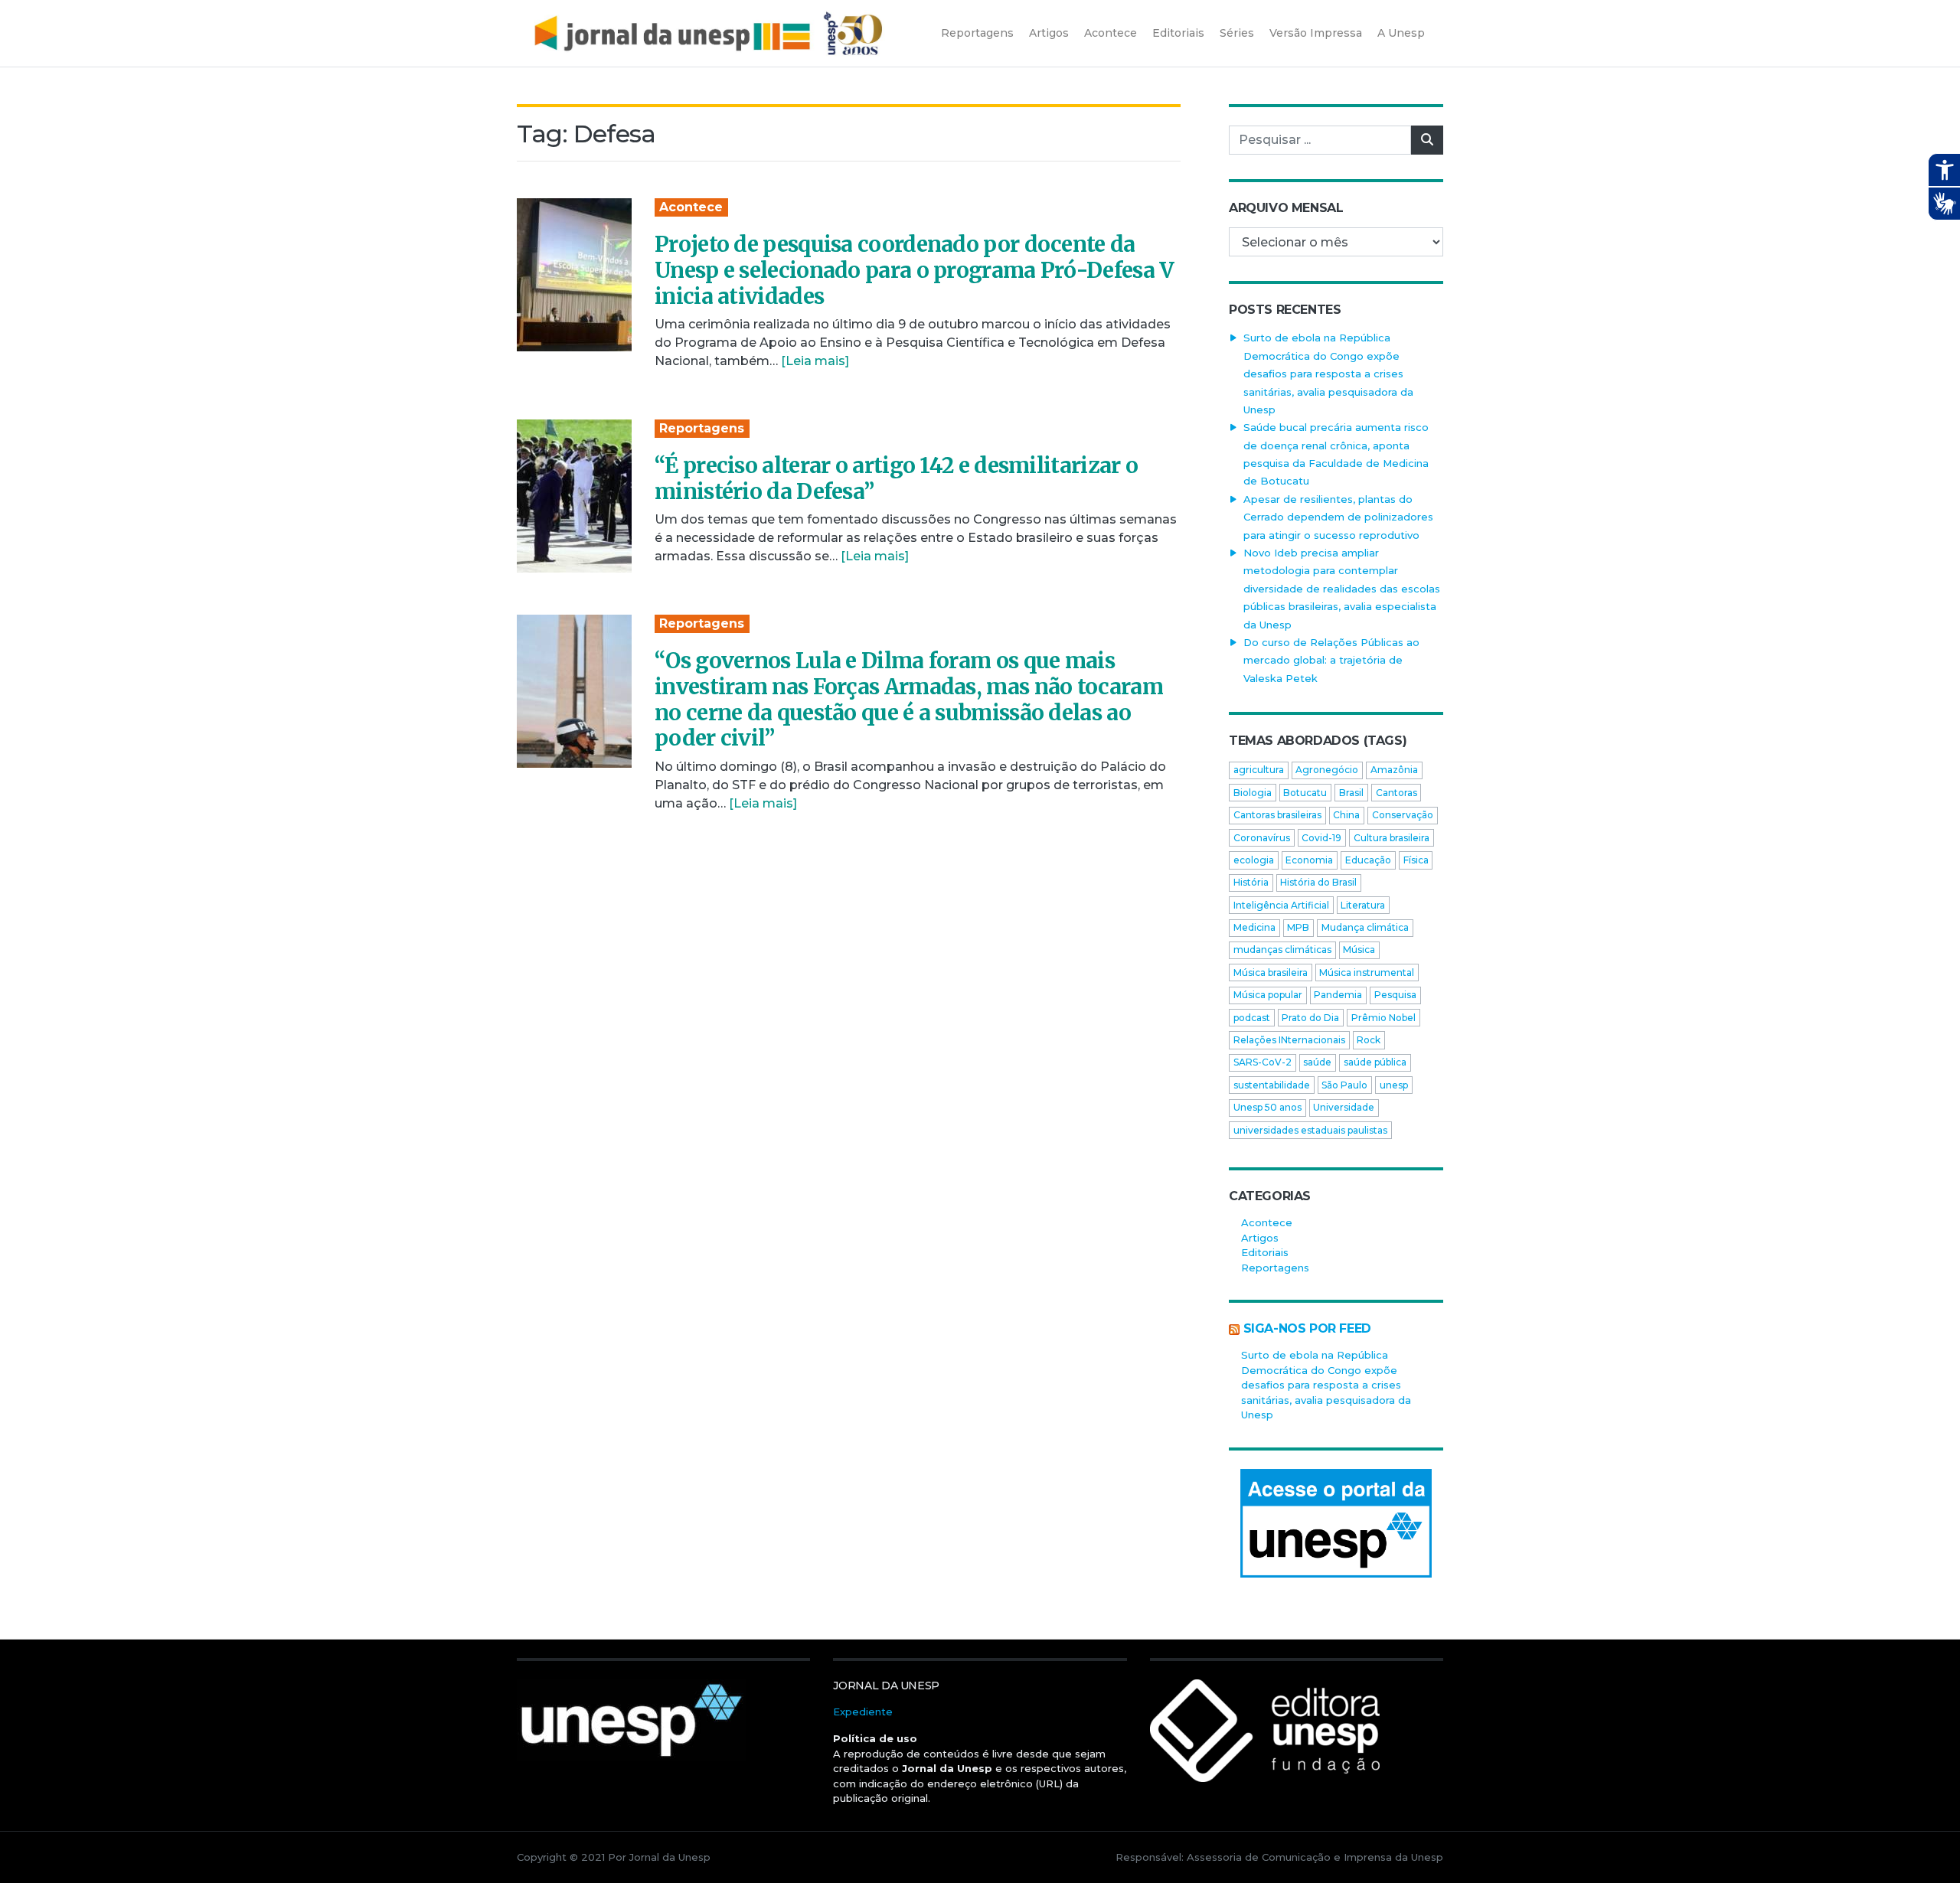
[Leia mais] (815, 361)
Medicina (1254, 927)
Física (1416, 860)
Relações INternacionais (1289, 1040)
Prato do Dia (1310, 1018)
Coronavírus (1262, 838)
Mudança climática (1365, 927)
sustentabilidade (1272, 1085)
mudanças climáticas (1282, 950)
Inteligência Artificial (1281, 905)
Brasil (1351, 793)
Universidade (1344, 1107)
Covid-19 (1321, 838)
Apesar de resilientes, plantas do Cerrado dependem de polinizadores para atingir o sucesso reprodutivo (1338, 517)
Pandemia (1338, 995)
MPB (1298, 927)
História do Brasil (1318, 882)
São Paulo (1344, 1085)
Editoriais (1265, 1252)
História (1251, 882)
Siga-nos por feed (1307, 1328)
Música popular (1268, 995)
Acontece (691, 207)
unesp (1394, 1085)
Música (1359, 950)
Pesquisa (1395, 995)
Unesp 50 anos (1267, 1107)
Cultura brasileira (1392, 838)
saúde (1317, 1062)
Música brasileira (1271, 973)
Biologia (1253, 793)
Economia (1309, 860)
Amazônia (1394, 770)
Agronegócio (1327, 770)
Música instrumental (1367, 973)
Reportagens (702, 428)
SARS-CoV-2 (1263, 1062)
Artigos (1260, 1238)
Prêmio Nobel (1383, 1018)
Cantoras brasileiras (1277, 815)
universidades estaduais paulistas (1310, 1130)
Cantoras (1396, 793)
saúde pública (1375, 1062)
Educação (1368, 860)
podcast (1252, 1018)
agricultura (1259, 770)
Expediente (863, 1712)
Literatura (1363, 905)
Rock (1369, 1040)
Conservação (1403, 815)
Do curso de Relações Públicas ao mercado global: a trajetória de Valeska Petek (1331, 660)
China (1346, 815)
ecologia (1254, 860)
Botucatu (1305, 793)
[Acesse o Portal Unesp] (1336, 1523)
